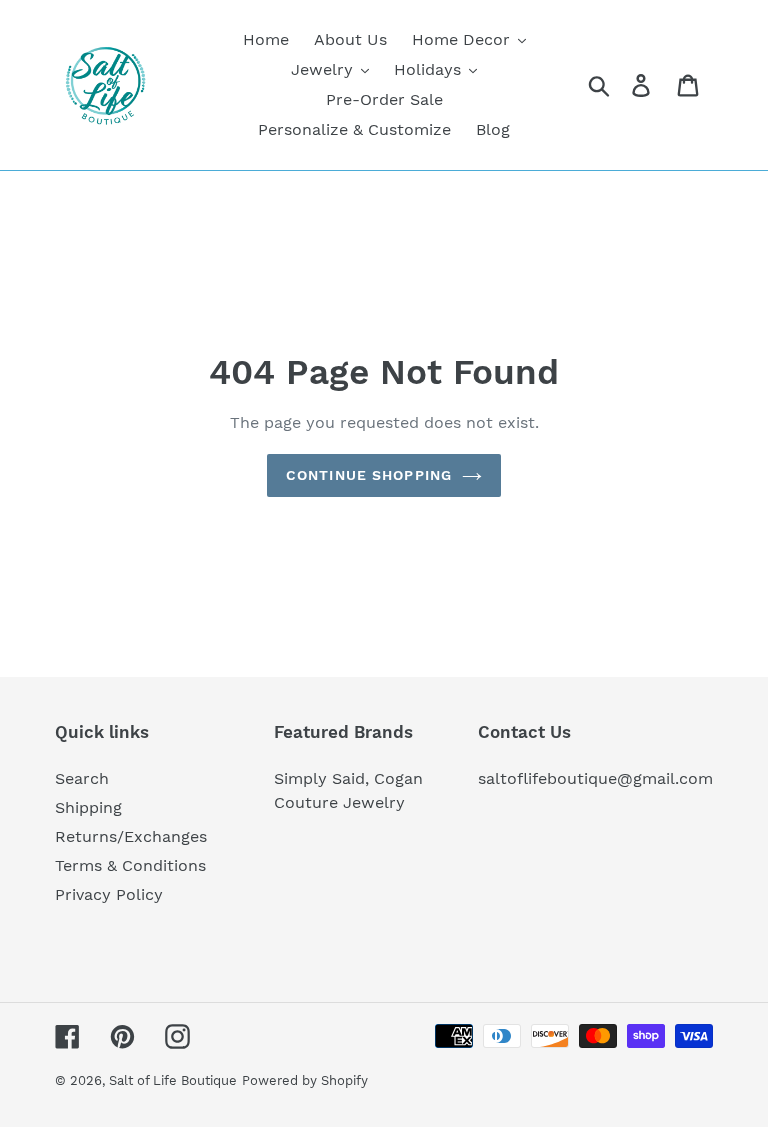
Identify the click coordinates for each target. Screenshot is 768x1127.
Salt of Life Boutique (173, 1080)
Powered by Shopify (305, 1080)
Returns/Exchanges (131, 836)
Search (82, 778)
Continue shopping (369, 475)
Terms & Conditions (130, 865)
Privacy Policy (109, 894)
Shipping (88, 807)
